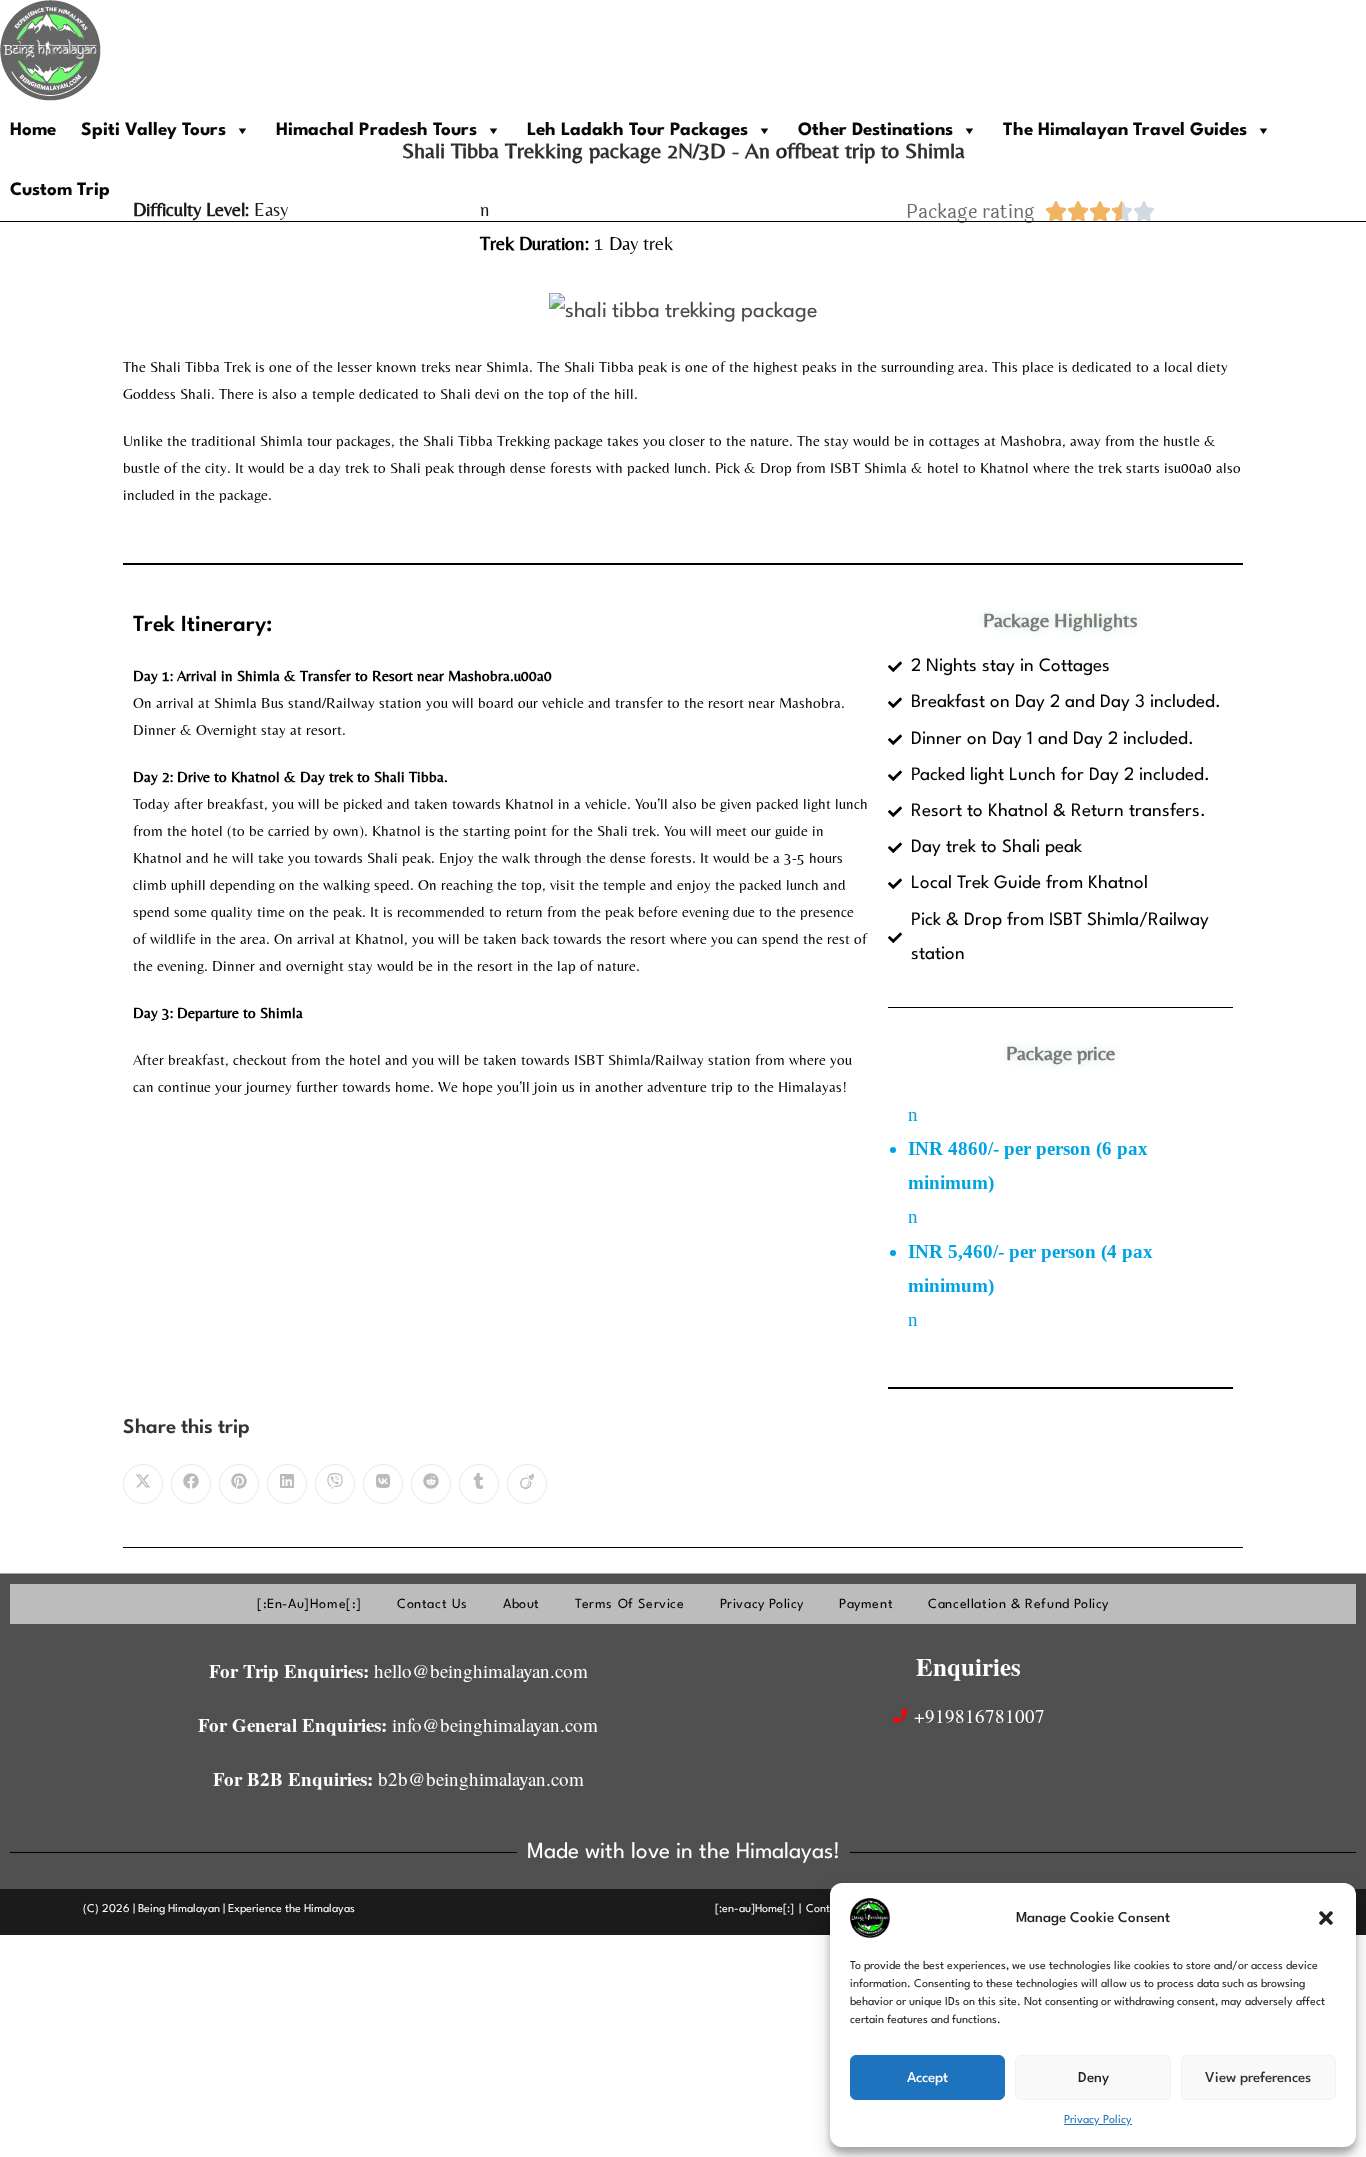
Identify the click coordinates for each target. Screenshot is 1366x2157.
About (521, 1604)
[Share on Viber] (335, 1484)
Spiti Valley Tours (153, 130)
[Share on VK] (383, 1484)
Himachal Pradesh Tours (376, 130)
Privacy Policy (1098, 2120)
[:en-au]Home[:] (309, 1604)
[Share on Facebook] (191, 1484)
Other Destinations (875, 130)
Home (33, 130)
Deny (1093, 2078)
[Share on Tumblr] (479, 1484)
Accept (927, 2078)
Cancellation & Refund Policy (1018, 1604)
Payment (866, 1604)
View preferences (1258, 2078)
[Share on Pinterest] (239, 1484)
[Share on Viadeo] (527, 1484)
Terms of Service (630, 1604)
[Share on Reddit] (431, 1484)
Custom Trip (60, 190)
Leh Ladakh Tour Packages (637, 130)
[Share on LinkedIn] (287, 1484)
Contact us (432, 1604)
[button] (1326, 1918)
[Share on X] (143, 1484)
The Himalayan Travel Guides (1125, 130)
